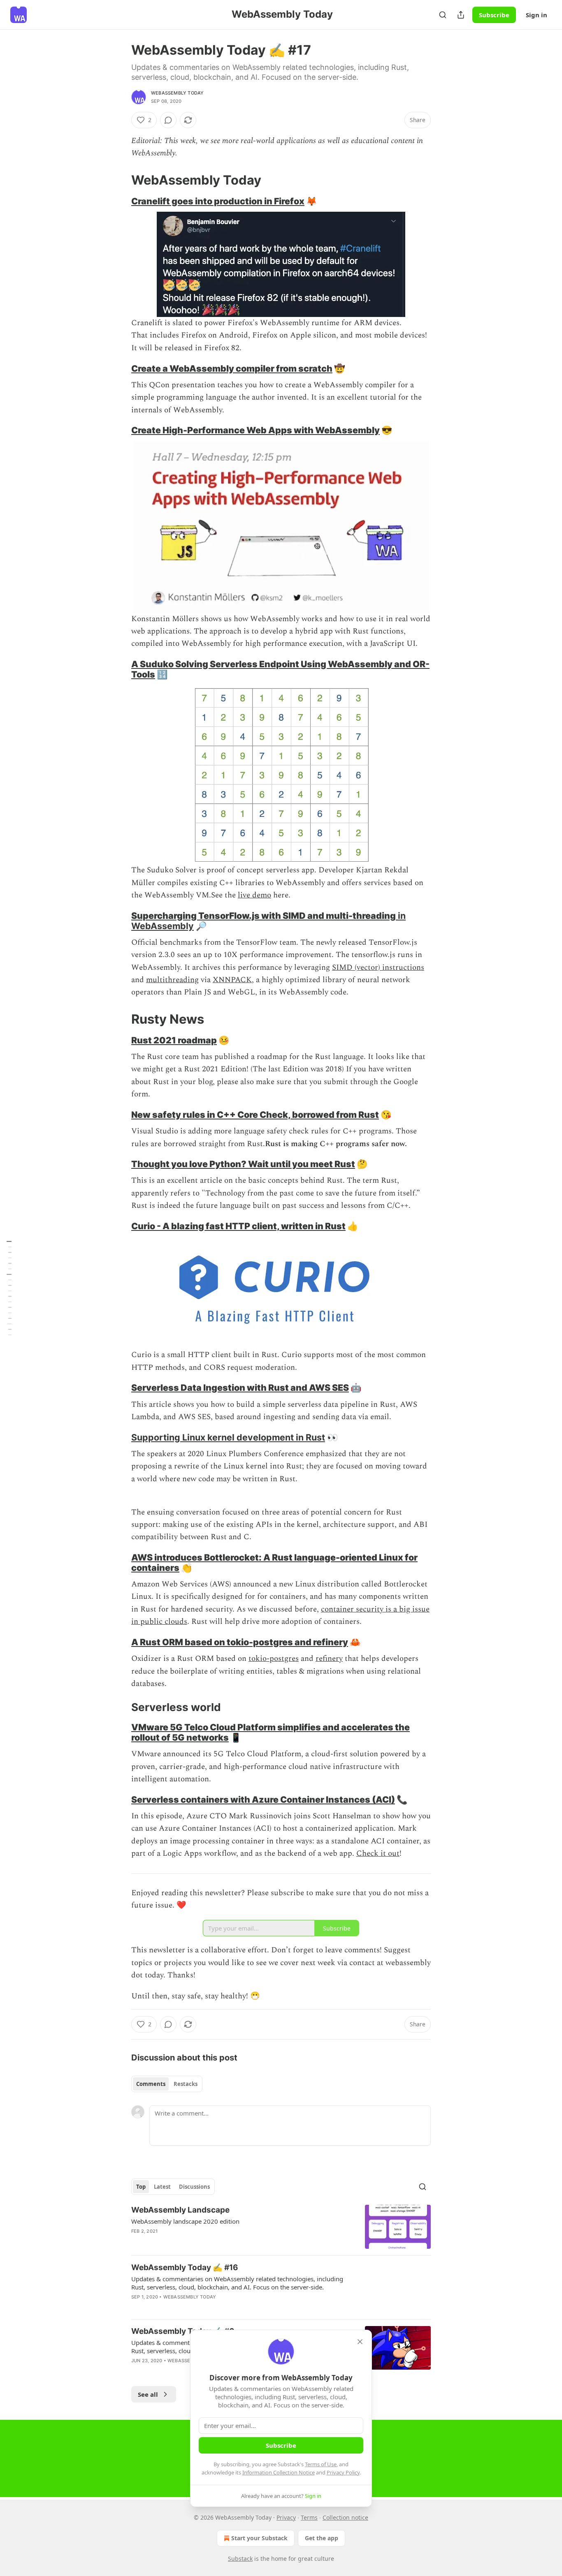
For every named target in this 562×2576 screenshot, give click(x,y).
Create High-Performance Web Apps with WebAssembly (255, 430)
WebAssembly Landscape (180, 2210)
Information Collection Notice (279, 2472)
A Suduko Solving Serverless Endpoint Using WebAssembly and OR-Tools (280, 669)
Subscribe (494, 15)
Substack (240, 2559)
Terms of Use (321, 2464)
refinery (329, 1659)
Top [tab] (141, 2187)
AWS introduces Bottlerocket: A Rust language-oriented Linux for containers (274, 1562)
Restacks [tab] (186, 2084)
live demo (254, 895)
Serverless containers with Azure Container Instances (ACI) (263, 1799)
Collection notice (345, 2517)
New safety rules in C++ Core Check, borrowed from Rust (255, 1115)
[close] (360, 2342)
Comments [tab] (151, 2084)
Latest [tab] (162, 2187)
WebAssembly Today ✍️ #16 (185, 2267)
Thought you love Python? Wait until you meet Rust (243, 1164)
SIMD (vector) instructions (378, 968)
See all (148, 2394)
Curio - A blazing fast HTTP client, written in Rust (238, 1226)
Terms (309, 2517)
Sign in (536, 15)
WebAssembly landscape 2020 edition (185, 2221)
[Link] (120, 180)
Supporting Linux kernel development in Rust (228, 1437)
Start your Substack (259, 2538)
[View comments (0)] (168, 120)
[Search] (443, 15)
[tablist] (167, 2084)
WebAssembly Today (177, 93)
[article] (281, 2227)
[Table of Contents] (9, 1288)
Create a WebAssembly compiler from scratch (232, 368)
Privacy (286, 2517)
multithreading (172, 980)
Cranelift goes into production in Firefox (218, 201)
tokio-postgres (274, 1659)
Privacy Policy (343, 2472)
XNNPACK (232, 980)
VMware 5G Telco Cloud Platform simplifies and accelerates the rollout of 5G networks (271, 1732)
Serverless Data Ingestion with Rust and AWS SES (240, 1387)
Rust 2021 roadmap (174, 1040)
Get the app (322, 2538)
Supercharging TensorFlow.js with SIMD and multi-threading (264, 916)
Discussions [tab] (194, 2187)
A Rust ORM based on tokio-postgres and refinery (240, 1642)
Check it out (378, 1853)
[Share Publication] (461, 15)
